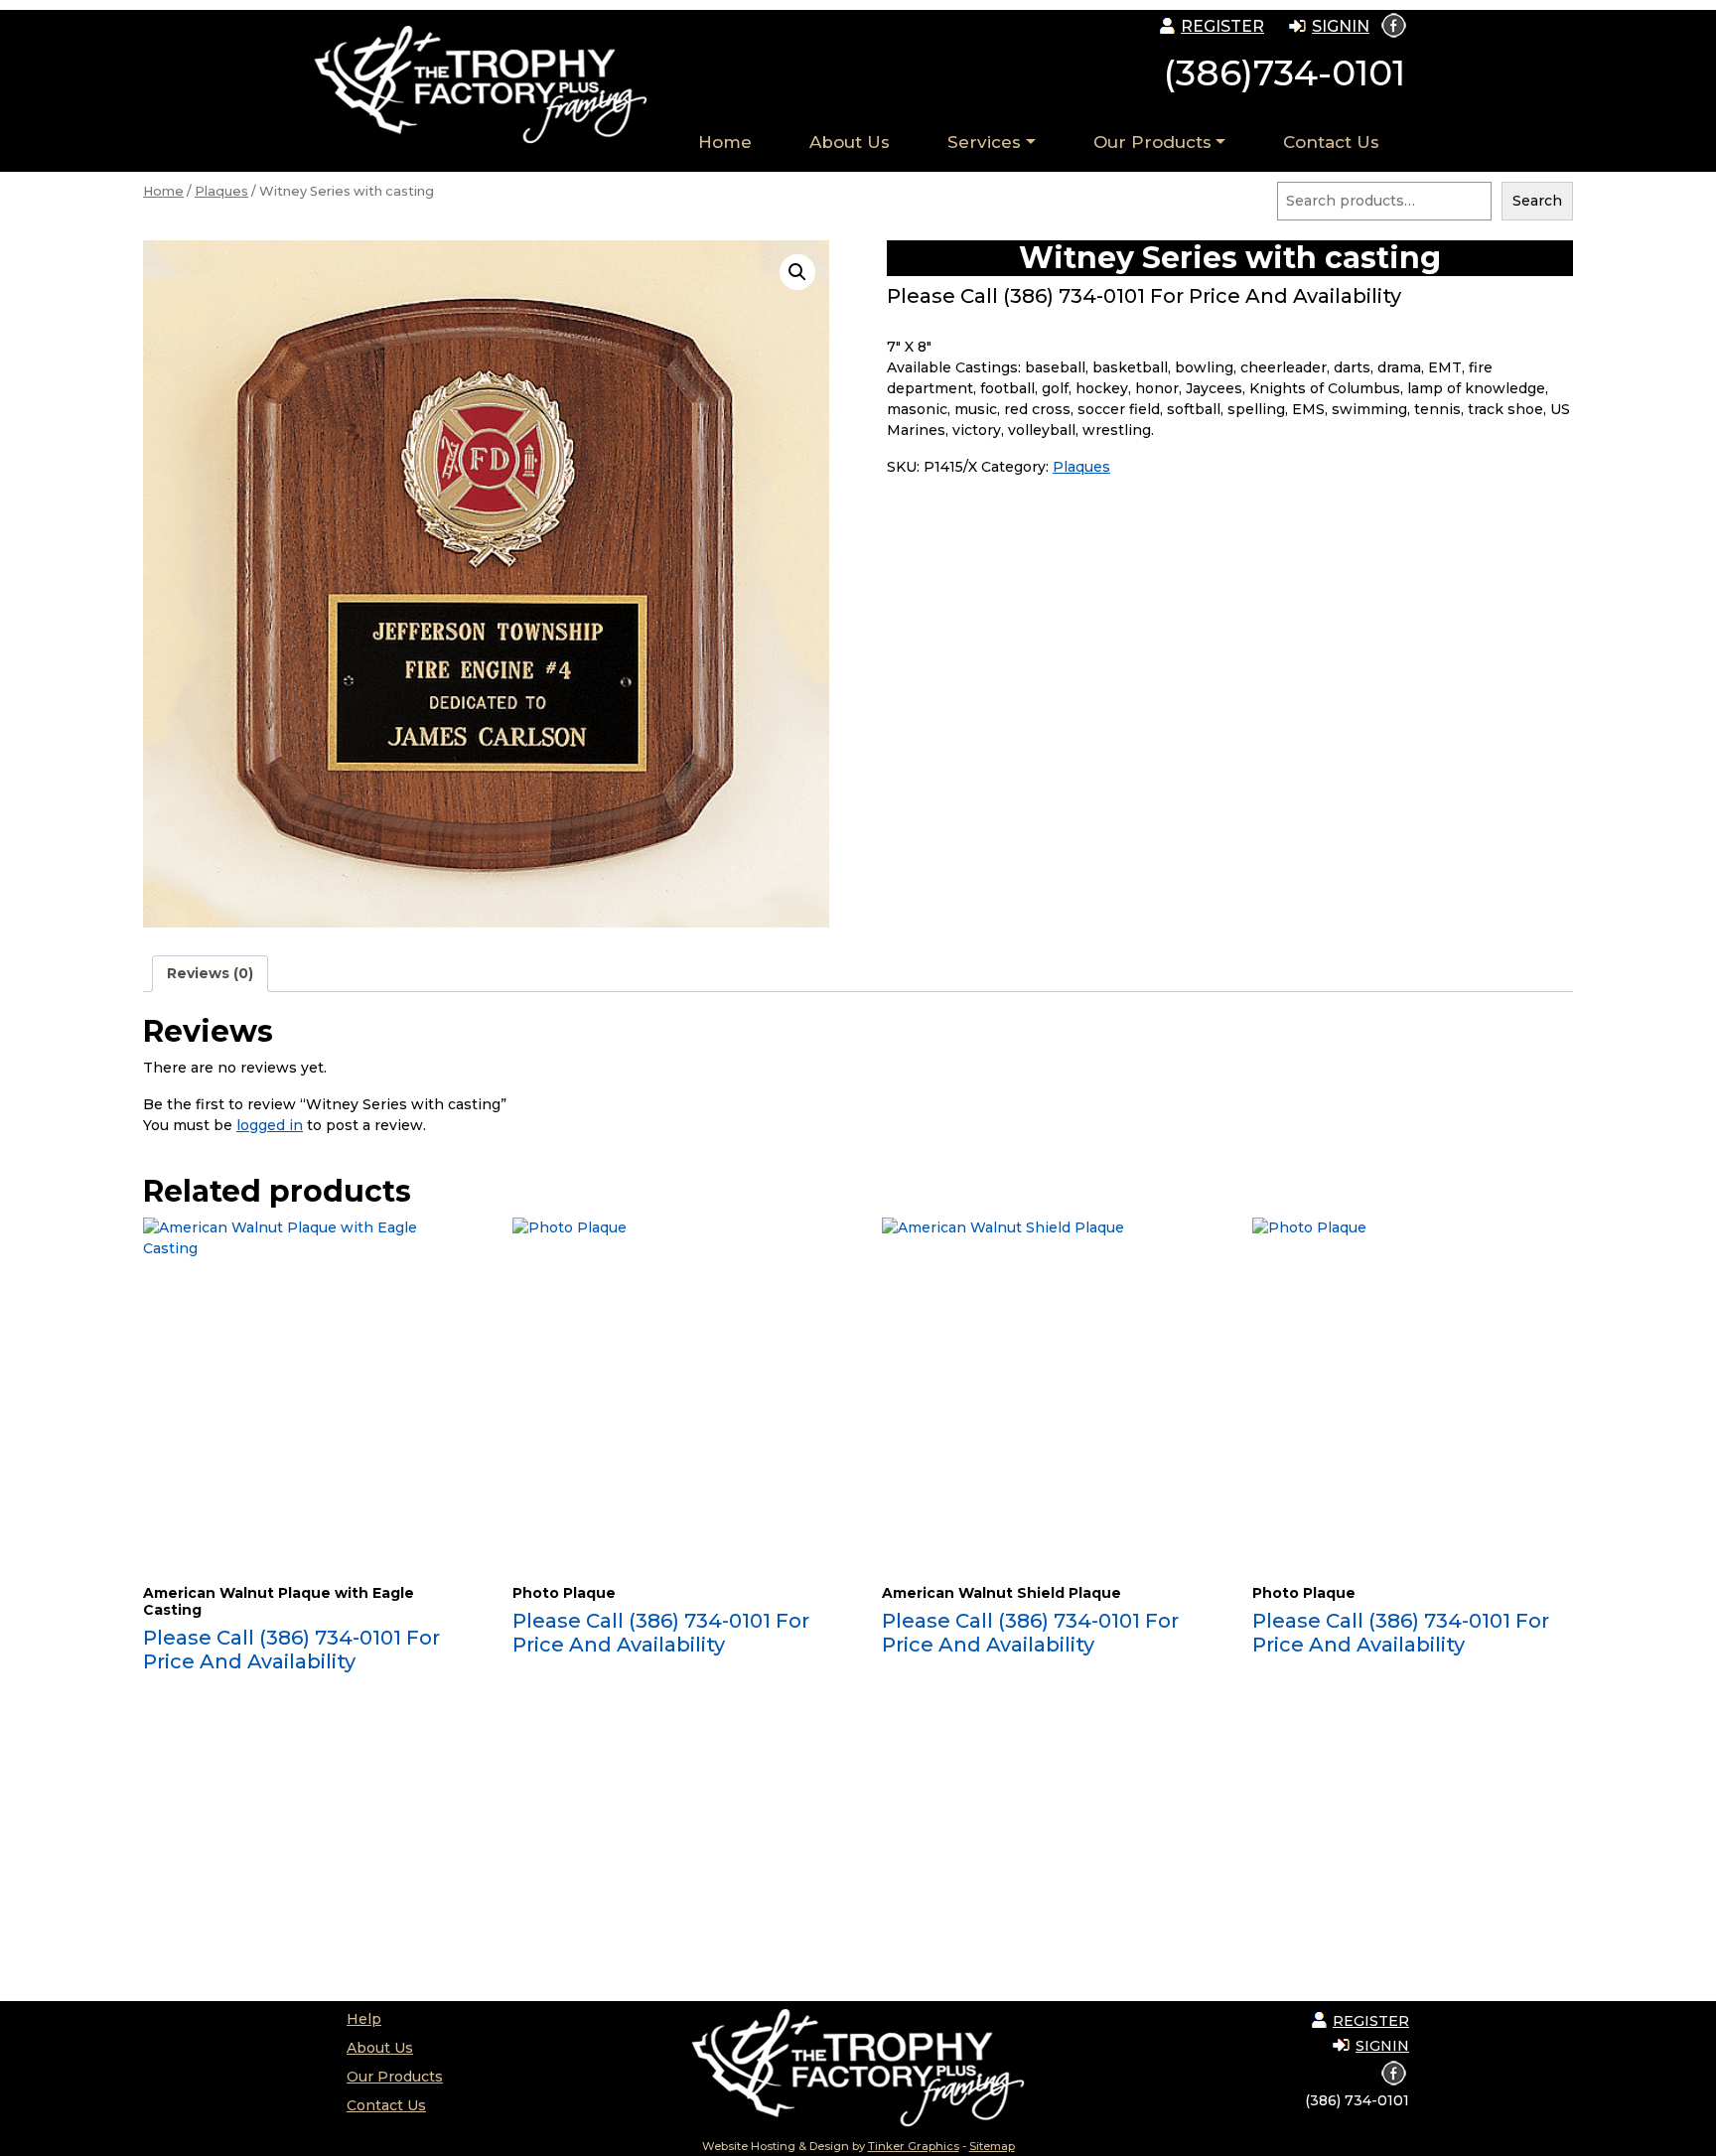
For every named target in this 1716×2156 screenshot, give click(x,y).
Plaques (221, 191)
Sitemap (992, 2146)
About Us (850, 142)
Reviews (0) (210, 973)
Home (725, 142)
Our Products (1152, 142)
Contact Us (1331, 142)
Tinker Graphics (914, 2146)
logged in (270, 1125)
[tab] (210, 974)
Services (984, 142)
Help (364, 2019)
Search (1537, 201)
